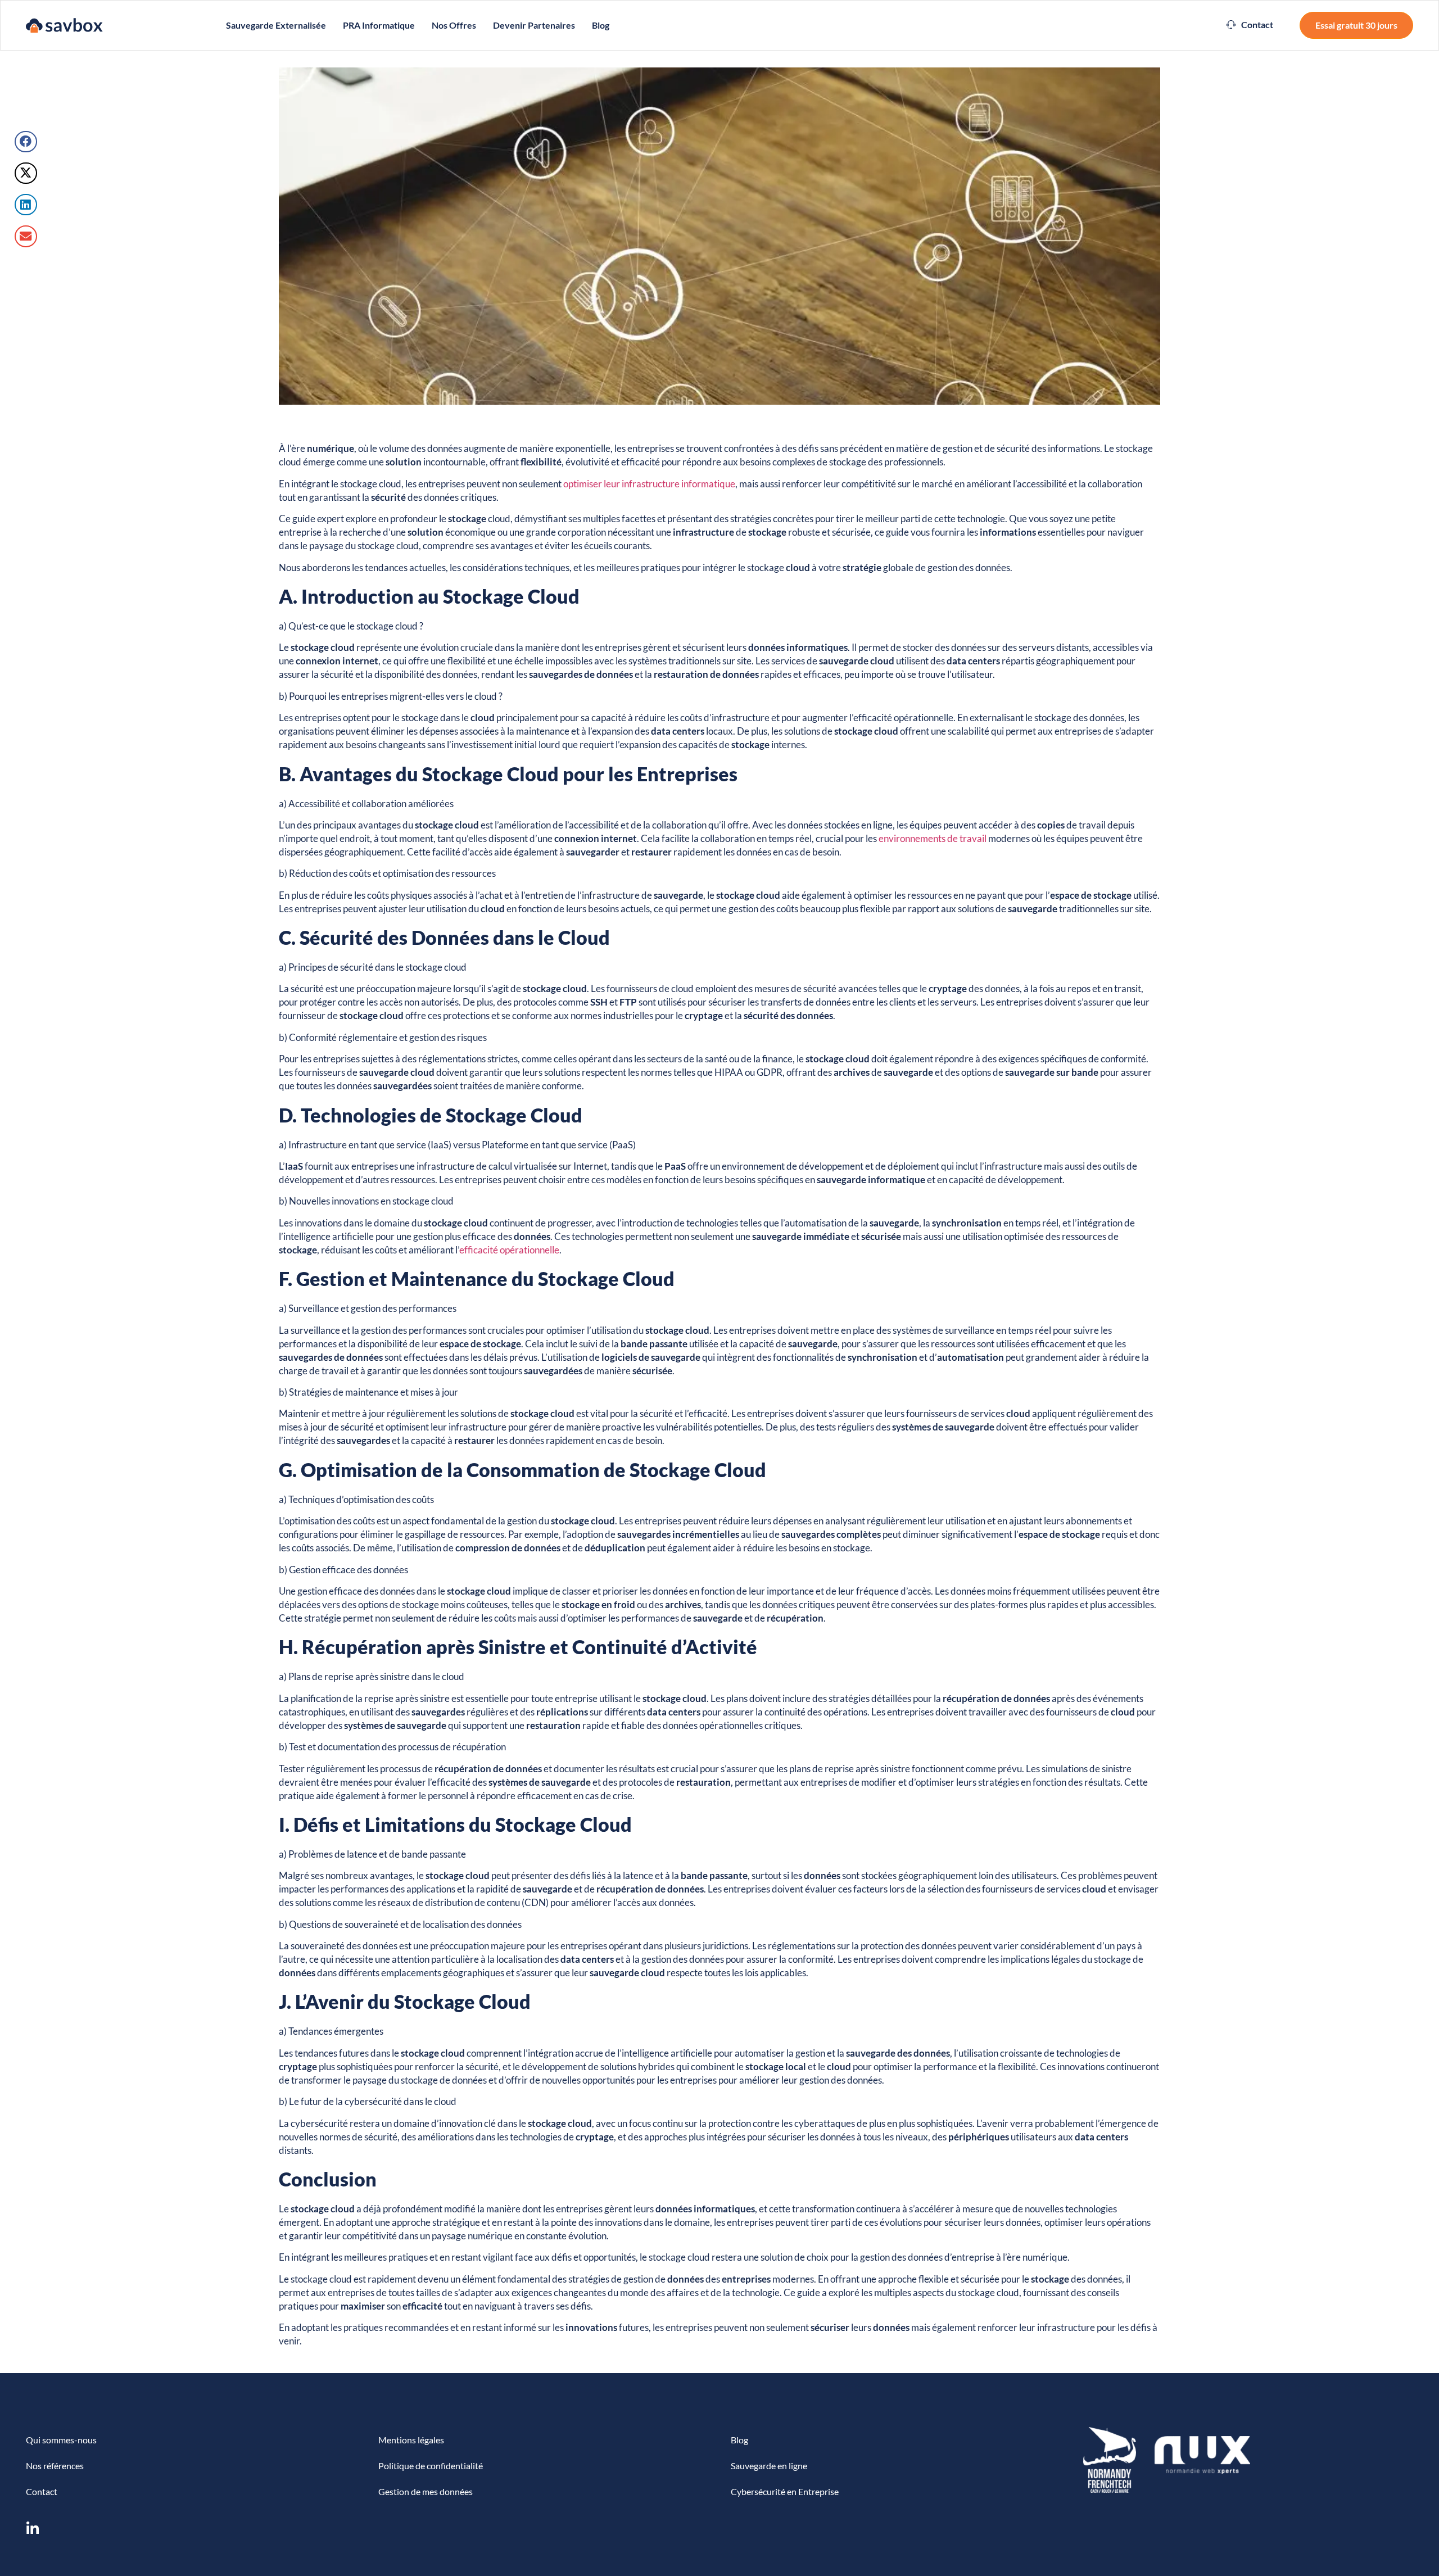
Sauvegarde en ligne (769, 2466)
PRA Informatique (379, 25)
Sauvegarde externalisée (276, 25)
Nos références (55, 2466)
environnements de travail (933, 838)
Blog (601, 25)
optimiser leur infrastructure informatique (649, 484)
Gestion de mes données (426, 2491)
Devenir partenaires (534, 25)
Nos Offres (454, 25)
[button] (1250, 25)
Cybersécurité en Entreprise (785, 2491)
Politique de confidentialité (431, 2466)
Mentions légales (411, 2440)
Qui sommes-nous (61, 2440)
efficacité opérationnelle (509, 1250)
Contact (42, 2491)
